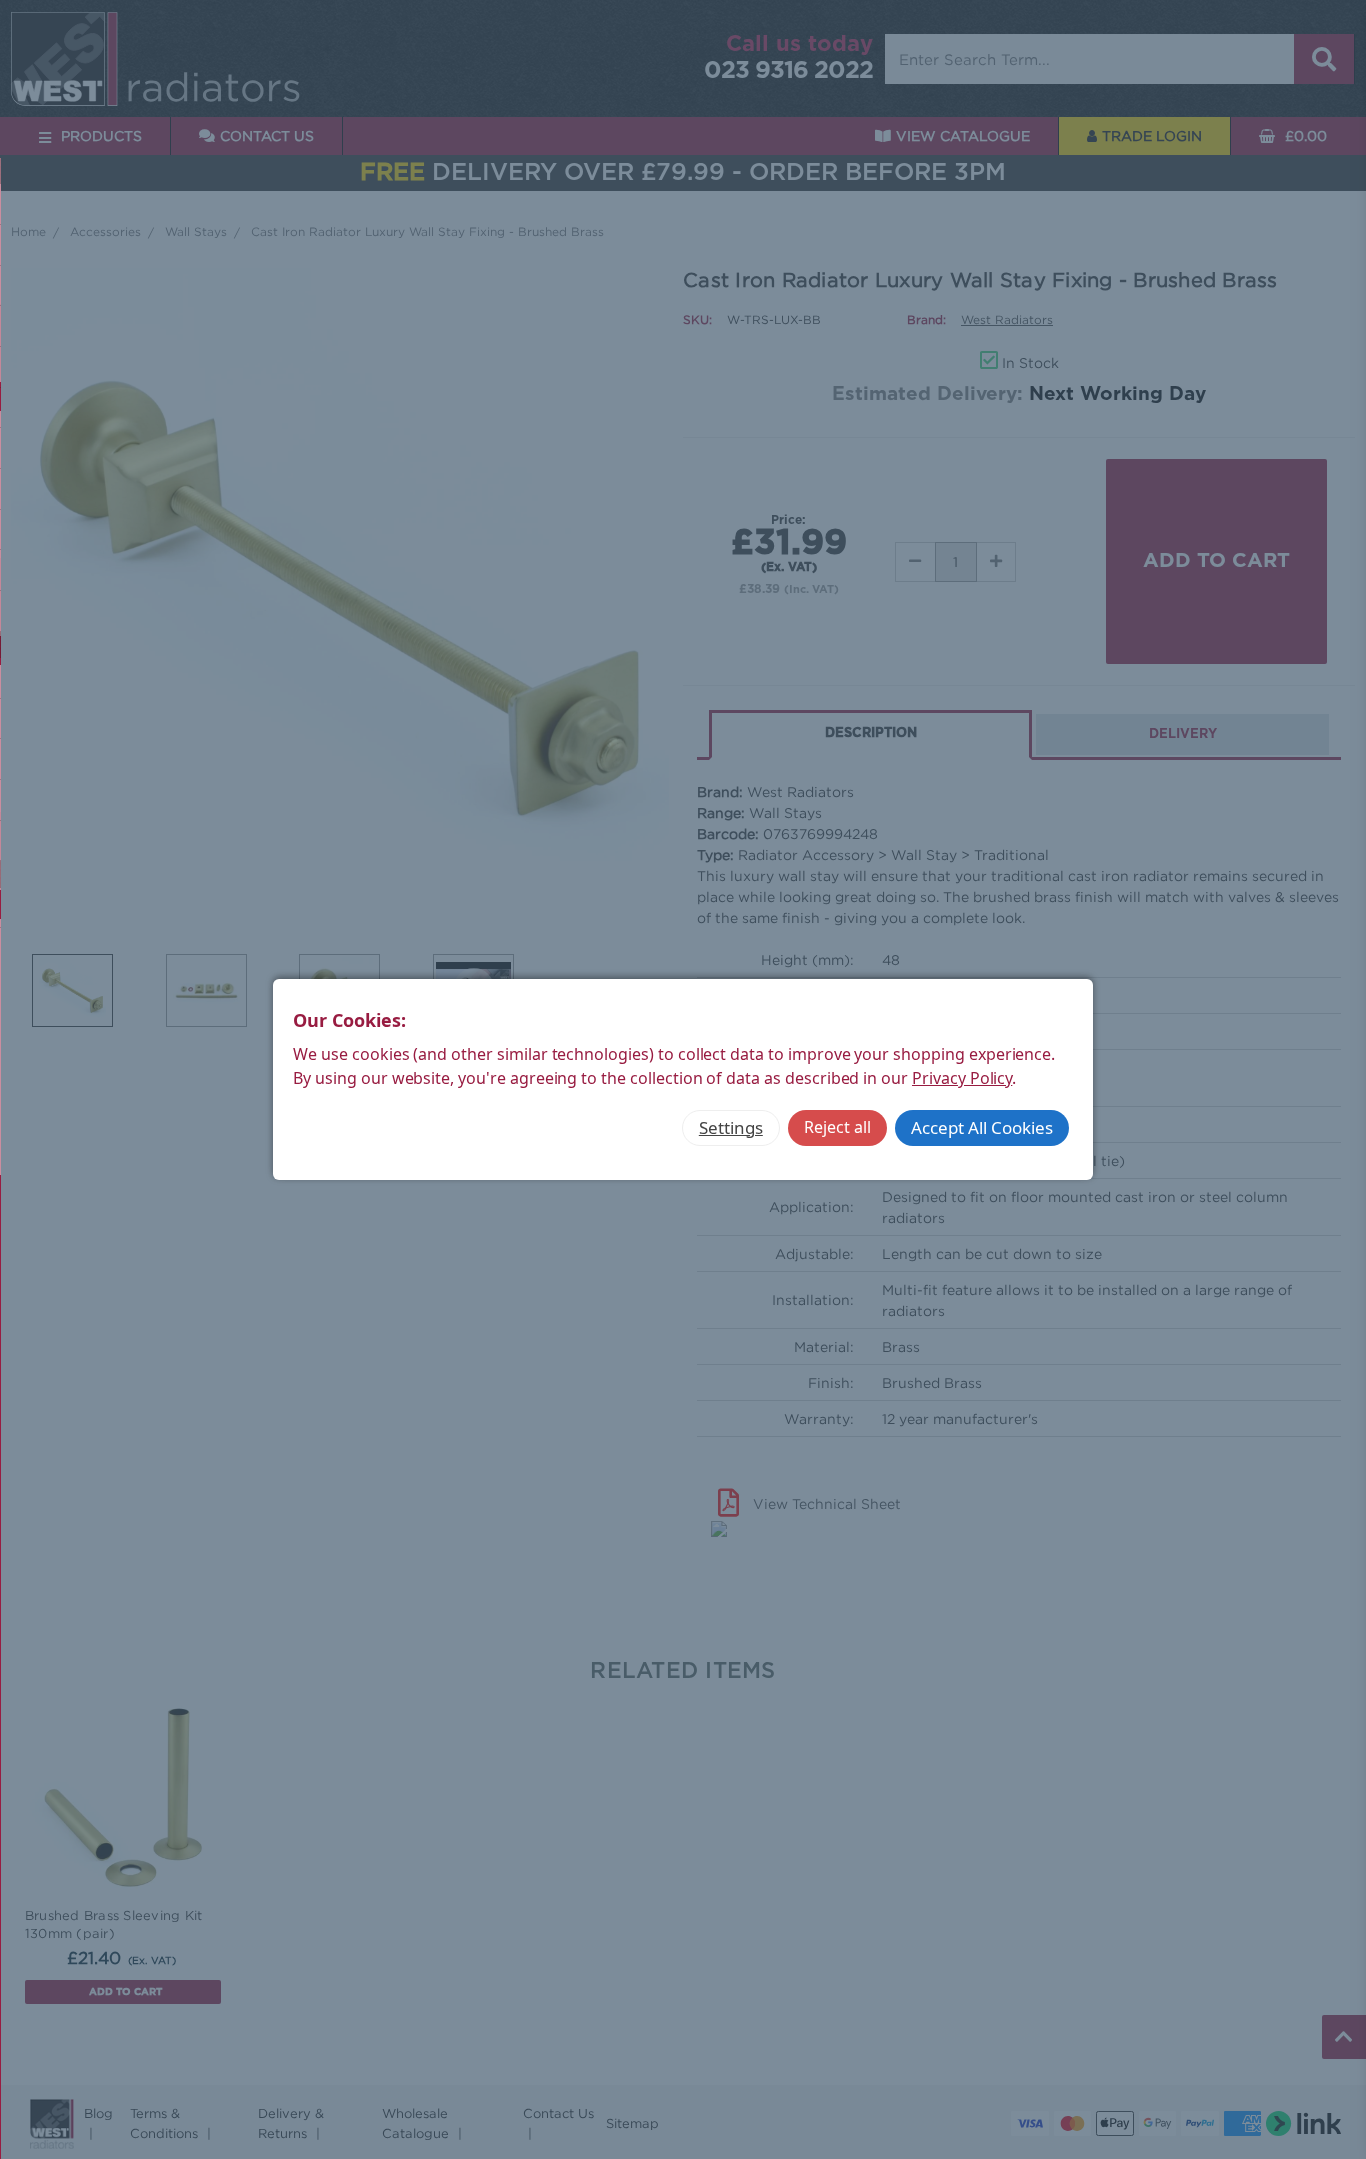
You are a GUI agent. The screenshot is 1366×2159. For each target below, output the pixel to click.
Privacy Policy (962, 1078)
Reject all (837, 1127)
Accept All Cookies (982, 1127)
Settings (731, 1127)
